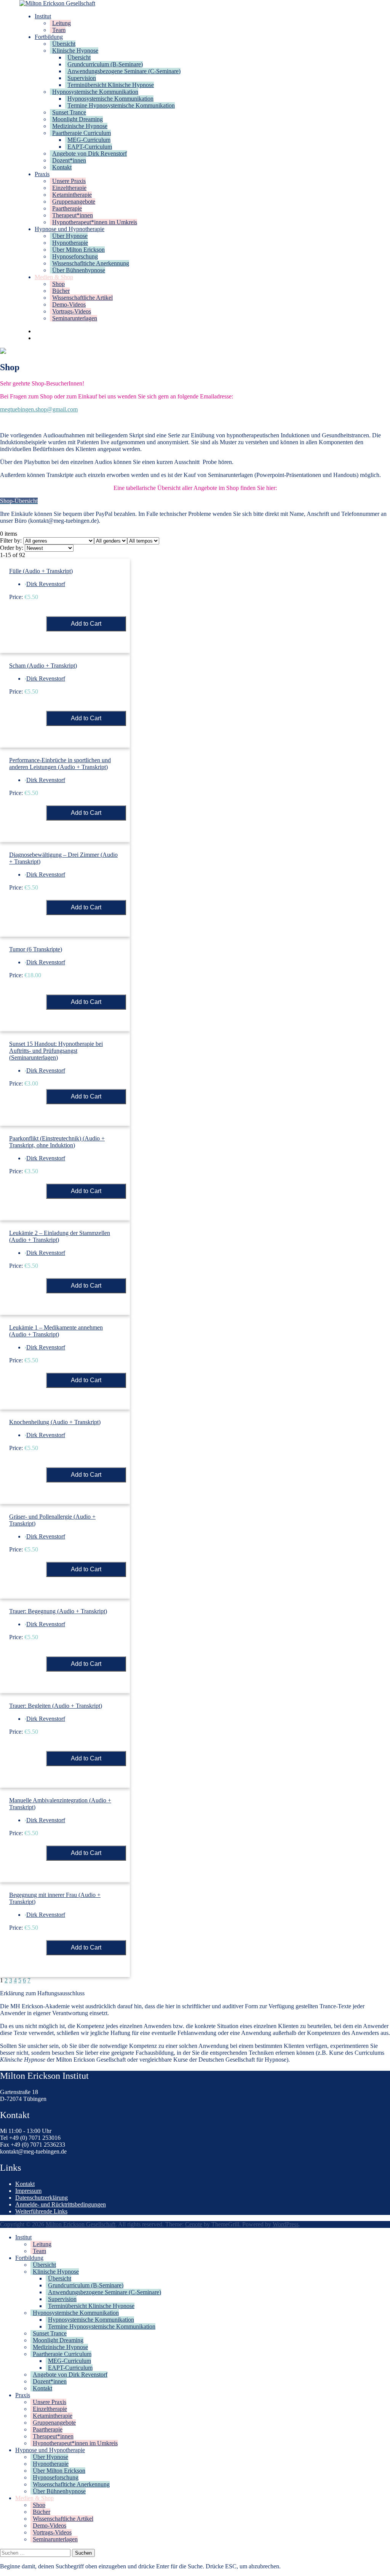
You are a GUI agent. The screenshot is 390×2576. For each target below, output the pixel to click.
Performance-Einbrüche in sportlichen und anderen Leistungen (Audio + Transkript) (60, 764)
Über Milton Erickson (78, 250)
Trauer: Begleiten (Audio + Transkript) (56, 1706)
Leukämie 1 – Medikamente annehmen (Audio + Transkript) (56, 1331)
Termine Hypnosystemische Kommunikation (121, 105)
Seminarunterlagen (75, 318)
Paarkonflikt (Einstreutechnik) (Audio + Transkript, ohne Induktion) (57, 1142)
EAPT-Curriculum (90, 147)
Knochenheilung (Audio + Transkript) (55, 1422)
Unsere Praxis (69, 181)
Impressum (28, 2191)
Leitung (62, 23)
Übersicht (64, 44)
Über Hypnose (70, 236)
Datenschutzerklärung (42, 2198)
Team (59, 30)
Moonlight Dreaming (78, 119)
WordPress (286, 2224)
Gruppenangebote (74, 202)
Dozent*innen (69, 160)
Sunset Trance (69, 112)
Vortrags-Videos (72, 311)
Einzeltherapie (69, 188)
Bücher (61, 291)
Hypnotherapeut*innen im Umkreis (95, 222)
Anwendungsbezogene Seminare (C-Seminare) (124, 71)
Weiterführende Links (41, 2211)
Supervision (82, 78)
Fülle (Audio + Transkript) (41, 571)
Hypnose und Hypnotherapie (70, 229)
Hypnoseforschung (75, 256)
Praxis (42, 174)
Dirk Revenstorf (46, 584)
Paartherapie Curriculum (82, 133)
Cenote (194, 2224)
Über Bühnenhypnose (79, 270)
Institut (43, 16)
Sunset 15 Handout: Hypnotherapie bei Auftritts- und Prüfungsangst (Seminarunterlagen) (56, 1051)
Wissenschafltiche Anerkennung (91, 263)
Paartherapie (67, 208)
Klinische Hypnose (75, 51)
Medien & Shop (54, 277)
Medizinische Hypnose (80, 126)
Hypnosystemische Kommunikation (95, 92)
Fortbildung (49, 37)
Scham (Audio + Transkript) (43, 666)
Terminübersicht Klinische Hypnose (111, 85)
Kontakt (62, 167)
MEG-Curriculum (89, 140)
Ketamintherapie (72, 195)
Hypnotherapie (70, 243)
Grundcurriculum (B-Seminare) (105, 64)
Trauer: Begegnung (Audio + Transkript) (58, 1611)
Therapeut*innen (73, 215)
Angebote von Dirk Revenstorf (90, 153)
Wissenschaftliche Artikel (82, 298)
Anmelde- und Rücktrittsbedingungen (61, 2204)
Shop (58, 284)
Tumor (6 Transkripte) (36, 949)
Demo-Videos (69, 304)
